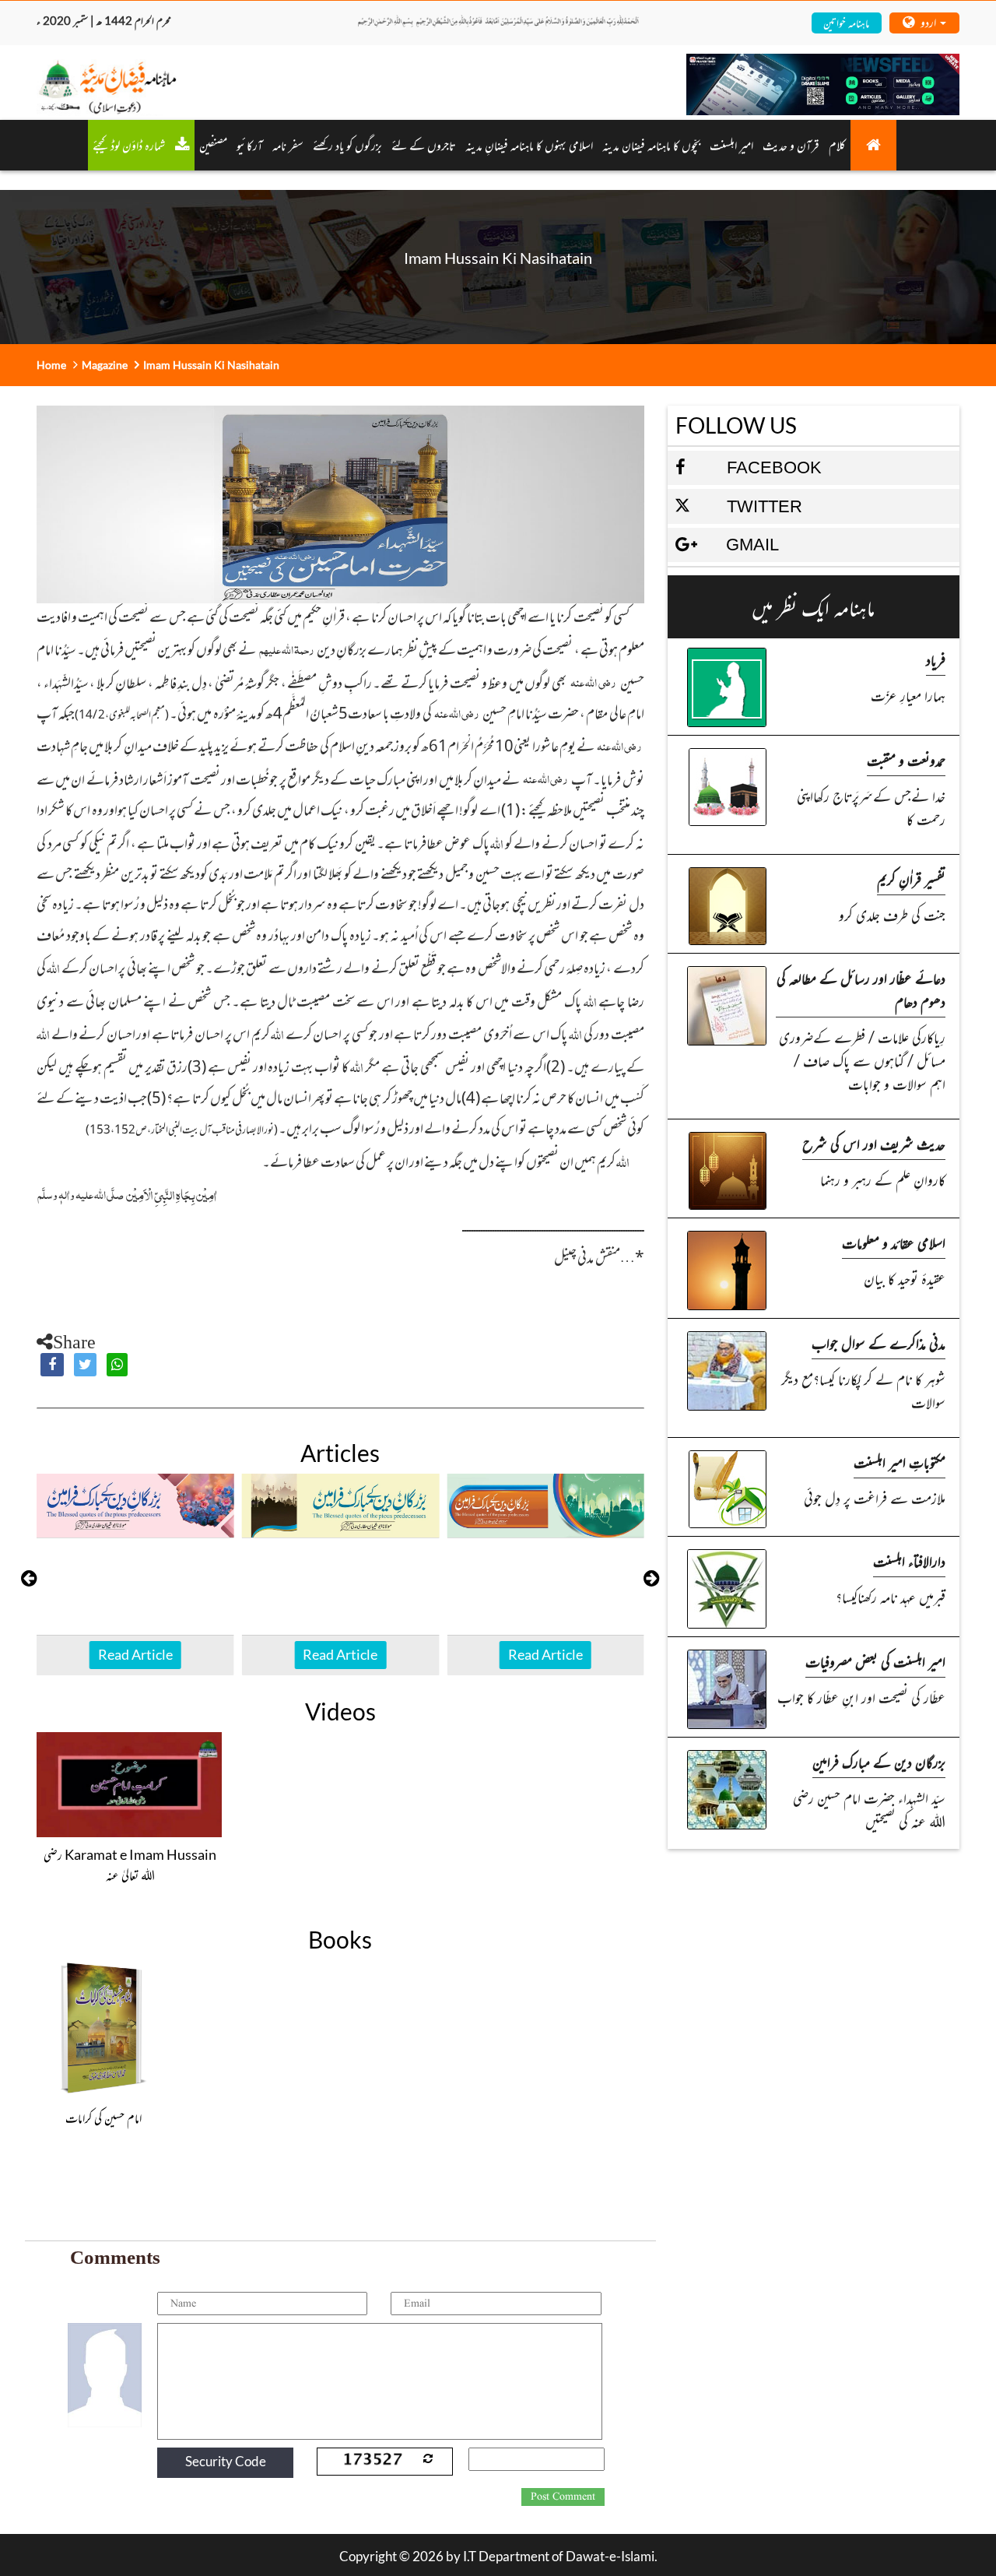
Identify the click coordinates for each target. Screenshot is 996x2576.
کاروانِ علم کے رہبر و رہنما (883, 1179)
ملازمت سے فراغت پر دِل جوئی (875, 1497)
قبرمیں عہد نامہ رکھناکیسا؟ (891, 1596)
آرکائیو (250, 145)
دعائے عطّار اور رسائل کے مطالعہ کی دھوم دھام (861, 989)
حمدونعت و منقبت (906, 759)
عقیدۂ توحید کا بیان (905, 1278)
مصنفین (213, 145)
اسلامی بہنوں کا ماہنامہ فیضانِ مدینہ (529, 145)
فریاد (936, 659)
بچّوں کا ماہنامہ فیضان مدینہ (651, 145)
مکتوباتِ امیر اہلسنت (900, 1462)
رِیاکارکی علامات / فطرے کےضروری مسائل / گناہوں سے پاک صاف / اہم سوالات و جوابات (862, 1060)
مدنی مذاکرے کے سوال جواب (879, 1342)
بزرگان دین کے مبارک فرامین (879, 1761)
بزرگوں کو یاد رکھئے (347, 145)
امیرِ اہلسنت (731, 145)
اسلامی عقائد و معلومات (894, 1242)
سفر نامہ (288, 145)
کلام (837, 145)
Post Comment (563, 2497)
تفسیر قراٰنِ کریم (911, 879)
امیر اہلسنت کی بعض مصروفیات (875, 1661)
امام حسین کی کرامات (103, 2117)
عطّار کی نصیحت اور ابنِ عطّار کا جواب (861, 1697)
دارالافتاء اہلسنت (909, 1560)
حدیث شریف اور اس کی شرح (874, 1143)
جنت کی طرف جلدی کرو (892, 914)
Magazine (105, 365)
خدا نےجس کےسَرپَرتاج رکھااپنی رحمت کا (871, 807)
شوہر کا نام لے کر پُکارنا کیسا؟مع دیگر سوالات (863, 1390)
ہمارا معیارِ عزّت (908, 695)
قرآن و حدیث (791, 145)
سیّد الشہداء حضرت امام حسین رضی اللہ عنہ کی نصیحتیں (869, 1809)
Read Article (135, 1654)
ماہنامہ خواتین (846, 22)
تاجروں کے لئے (424, 145)
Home (51, 365)
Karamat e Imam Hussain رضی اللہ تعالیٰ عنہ (130, 1864)
